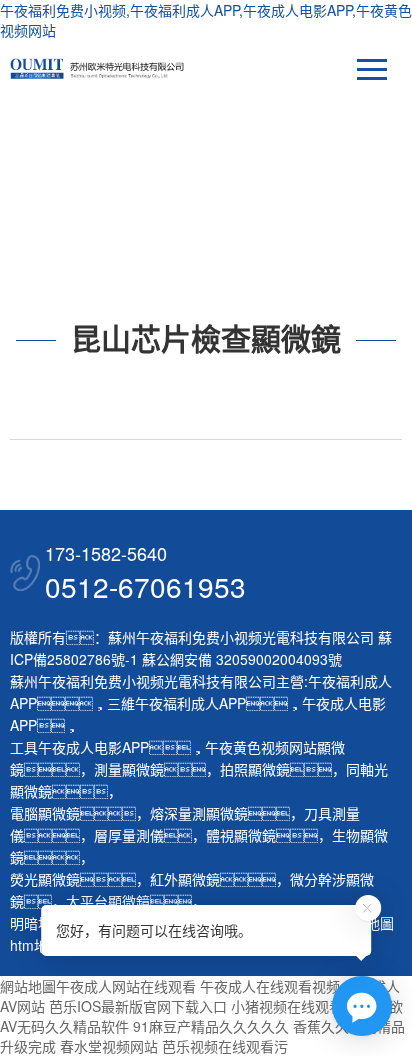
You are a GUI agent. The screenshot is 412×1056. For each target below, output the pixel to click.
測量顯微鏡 (129, 769)
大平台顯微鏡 (108, 901)
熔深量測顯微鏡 (199, 813)
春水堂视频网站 (109, 1046)
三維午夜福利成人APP (176, 703)
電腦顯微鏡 (45, 813)
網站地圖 (28, 986)
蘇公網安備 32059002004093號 (240, 659)
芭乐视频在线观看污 (225, 1046)
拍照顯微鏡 (255, 769)
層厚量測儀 (129, 835)
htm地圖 (36, 945)
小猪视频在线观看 (287, 1006)
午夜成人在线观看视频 (270, 986)
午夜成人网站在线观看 (126, 986)
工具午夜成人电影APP (79, 747)
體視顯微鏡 (241, 835)
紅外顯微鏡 (185, 879)
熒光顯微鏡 (45, 879)
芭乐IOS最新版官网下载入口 (138, 1006)
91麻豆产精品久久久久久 (211, 1026)
